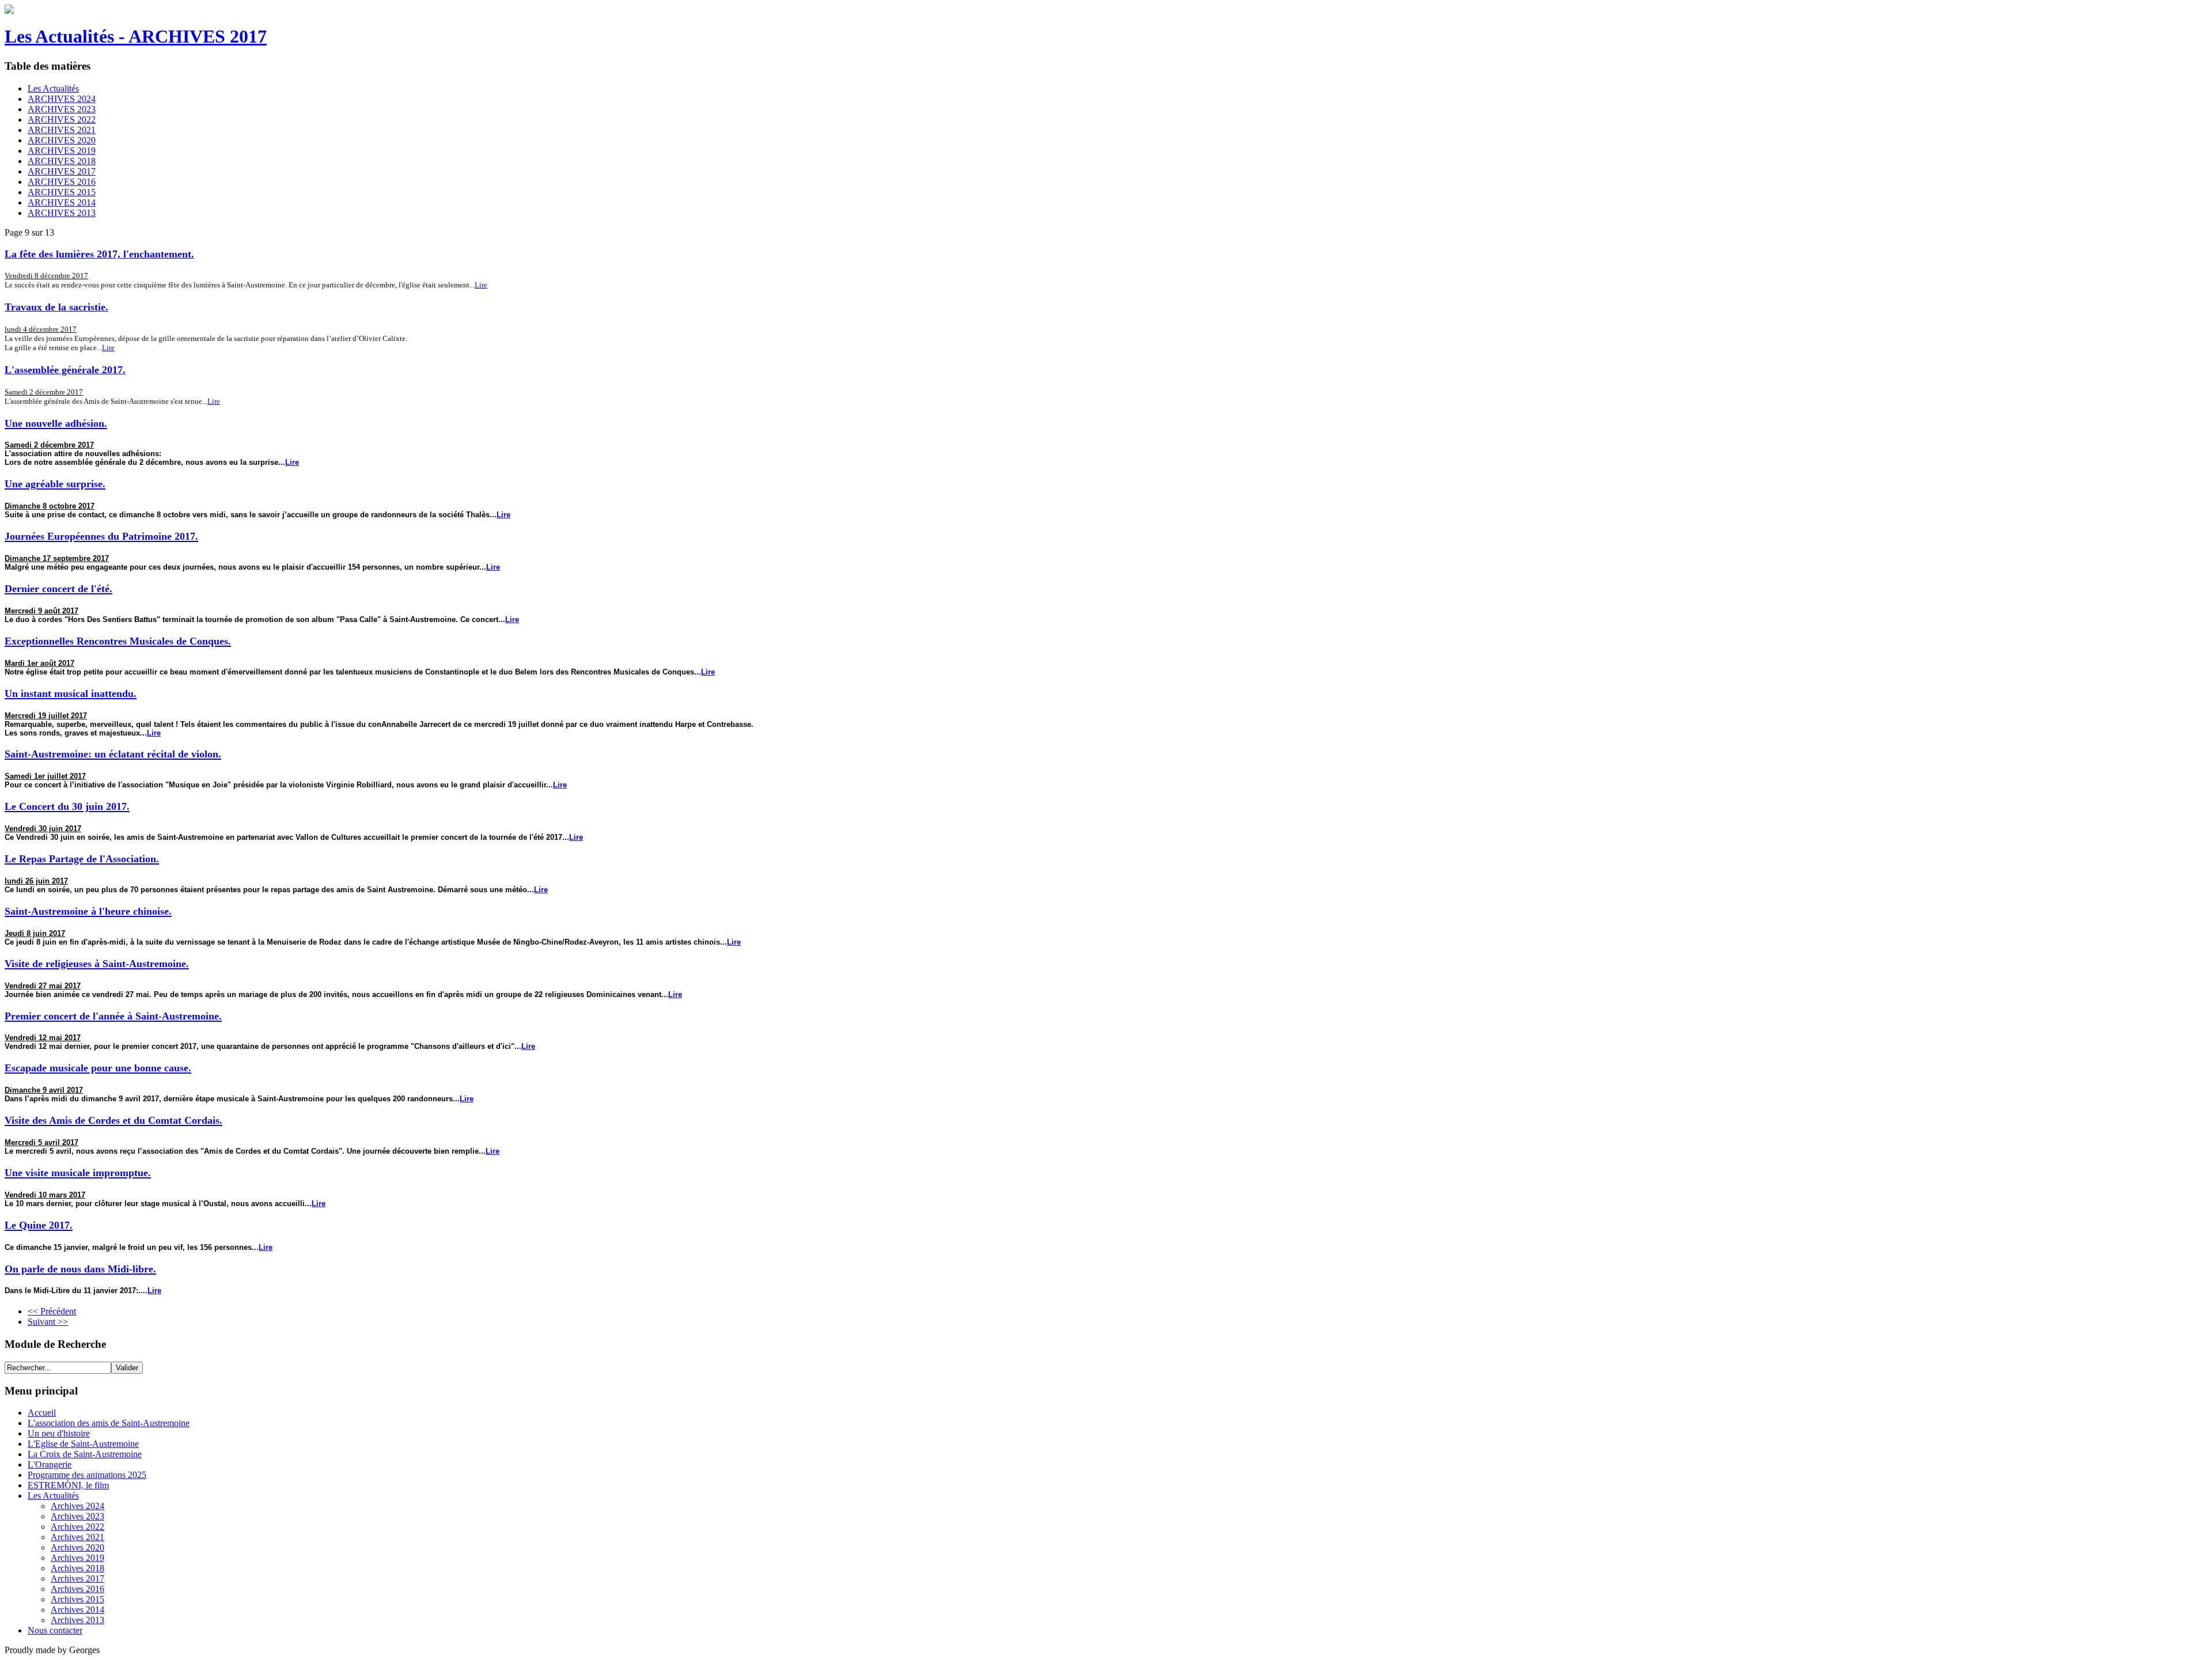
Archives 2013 (77, 1620)
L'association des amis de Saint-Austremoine (109, 1423)
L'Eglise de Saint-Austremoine (83, 1444)
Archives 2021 (77, 1537)
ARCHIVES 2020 (62, 140)
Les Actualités (53, 88)
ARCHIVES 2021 (62, 130)
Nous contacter (55, 1630)
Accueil (42, 1413)
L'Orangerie (50, 1464)
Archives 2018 (77, 1568)
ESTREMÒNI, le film (68, 1485)
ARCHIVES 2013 (62, 213)
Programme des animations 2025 (87, 1475)
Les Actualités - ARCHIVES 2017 (136, 36)
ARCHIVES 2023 (62, 109)
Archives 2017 (77, 1578)
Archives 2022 (77, 1527)
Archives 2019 (77, 1558)
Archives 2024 (77, 1506)
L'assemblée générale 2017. (65, 370)
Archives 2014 (77, 1610)
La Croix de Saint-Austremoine (85, 1454)
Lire (481, 285)
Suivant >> (48, 1322)
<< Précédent (52, 1311)
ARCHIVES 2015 (62, 192)
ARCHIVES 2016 (62, 182)
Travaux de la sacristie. (56, 307)
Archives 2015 (77, 1599)
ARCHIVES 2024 (62, 99)
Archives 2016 (77, 1589)
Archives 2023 (77, 1516)
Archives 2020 (77, 1547)
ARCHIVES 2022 (62, 120)
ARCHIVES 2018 (62, 161)
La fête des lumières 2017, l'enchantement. (99, 254)
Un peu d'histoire (59, 1433)
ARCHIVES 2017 (62, 171)
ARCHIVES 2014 (62, 202)
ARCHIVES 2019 (62, 151)
